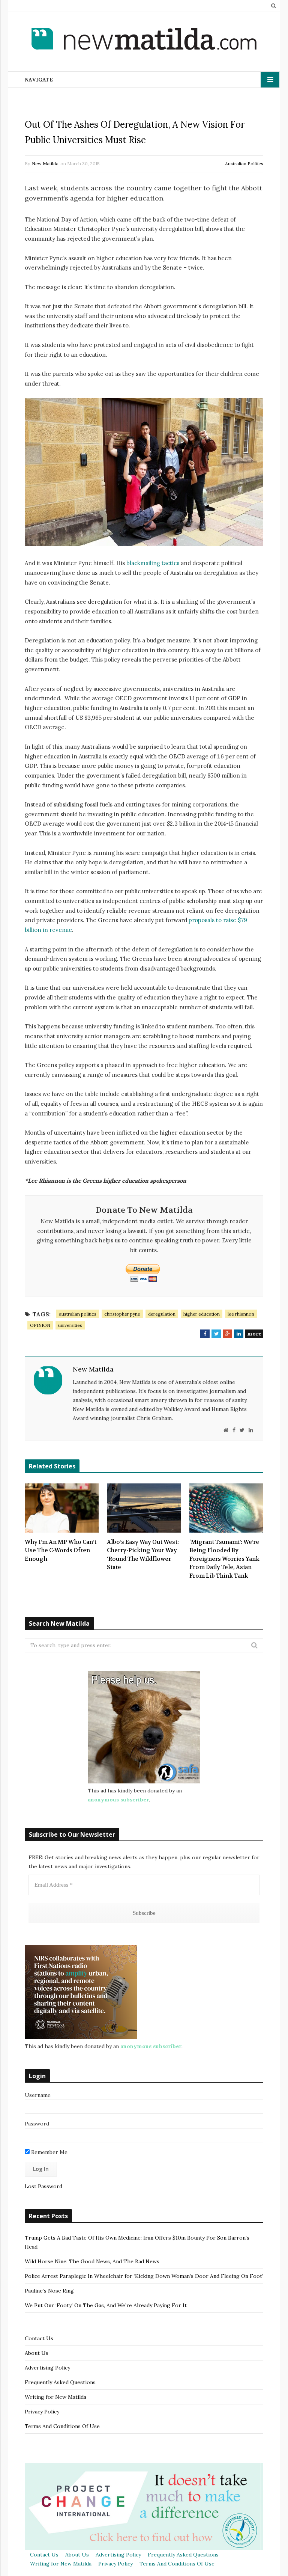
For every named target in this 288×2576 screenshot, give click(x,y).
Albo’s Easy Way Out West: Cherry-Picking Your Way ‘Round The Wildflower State (143, 1555)
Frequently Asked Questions (60, 2382)
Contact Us (39, 2338)
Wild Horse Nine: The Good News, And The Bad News (92, 2261)
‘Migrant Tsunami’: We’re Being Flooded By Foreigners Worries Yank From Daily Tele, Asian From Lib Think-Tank (224, 1559)
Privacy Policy (42, 2412)
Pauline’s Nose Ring (49, 2291)
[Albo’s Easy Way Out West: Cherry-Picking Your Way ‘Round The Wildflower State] (144, 1508)
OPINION (40, 1325)
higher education (202, 1314)
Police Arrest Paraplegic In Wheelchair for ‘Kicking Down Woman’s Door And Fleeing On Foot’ (144, 2276)
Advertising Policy (47, 2368)
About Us (37, 2353)
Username (38, 2095)
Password (37, 2124)
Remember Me (49, 2152)
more (254, 1334)
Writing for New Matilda (55, 2397)
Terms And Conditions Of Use (62, 2426)
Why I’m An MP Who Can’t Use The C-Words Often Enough (61, 1550)
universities (70, 1325)
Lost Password (43, 2186)
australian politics (78, 1314)
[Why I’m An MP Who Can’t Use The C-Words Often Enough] (62, 1508)
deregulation (162, 1314)
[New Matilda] (144, 40)
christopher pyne (122, 1314)
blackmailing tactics (153, 563)
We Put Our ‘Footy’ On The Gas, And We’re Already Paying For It (106, 2305)
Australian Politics (244, 164)
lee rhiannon (241, 1314)
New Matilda (45, 164)
